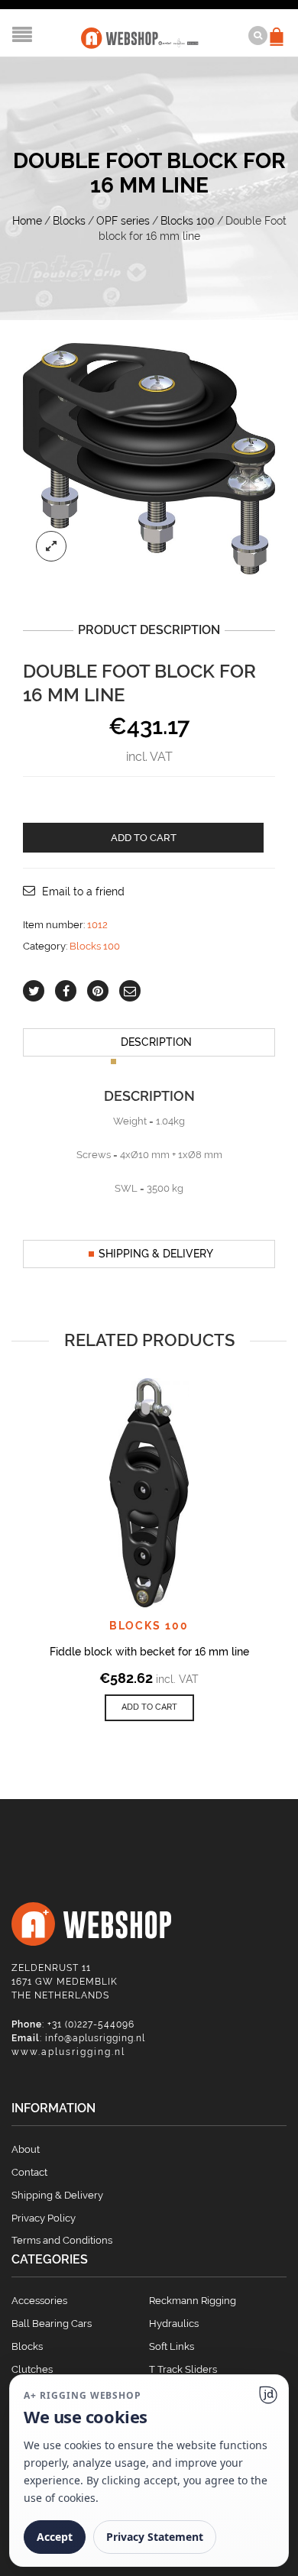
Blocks (69, 221)
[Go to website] (268, 2395)
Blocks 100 (188, 221)
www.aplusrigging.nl (68, 2052)
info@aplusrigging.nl (95, 2038)
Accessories (39, 2301)
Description (156, 1042)
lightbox (51, 546)
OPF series (123, 221)
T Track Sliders (183, 2369)
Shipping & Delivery (156, 1254)
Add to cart (144, 838)
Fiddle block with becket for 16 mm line (149, 1652)
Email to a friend (83, 892)
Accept (55, 2537)
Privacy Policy (44, 2218)
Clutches (32, 2369)
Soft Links (172, 2346)
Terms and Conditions (62, 2240)
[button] (149, 1708)
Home (27, 221)
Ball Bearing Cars (52, 2324)
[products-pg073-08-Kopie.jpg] (149, 458)
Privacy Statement (155, 2537)
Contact (29, 2172)
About (26, 2149)
